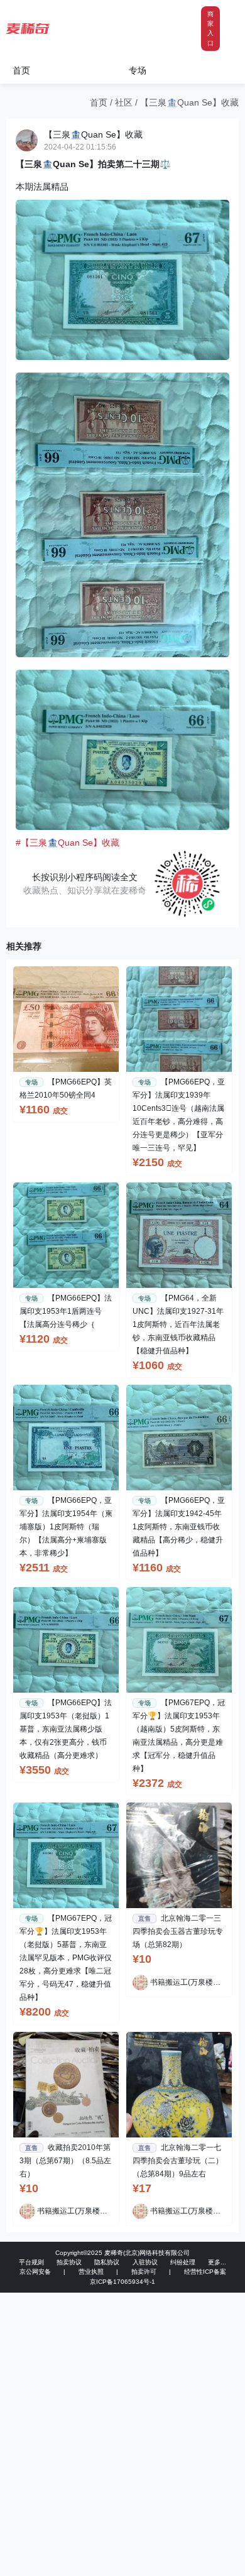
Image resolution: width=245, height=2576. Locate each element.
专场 (138, 70)
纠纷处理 (183, 2262)
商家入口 (210, 29)
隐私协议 (107, 2262)
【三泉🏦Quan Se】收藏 (189, 102)
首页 (21, 70)
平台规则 (31, 2262)
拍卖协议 (69, 2262)
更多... (217, 2262)
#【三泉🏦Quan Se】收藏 (68, 843)
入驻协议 (145, 2262)
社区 (124, 102)
